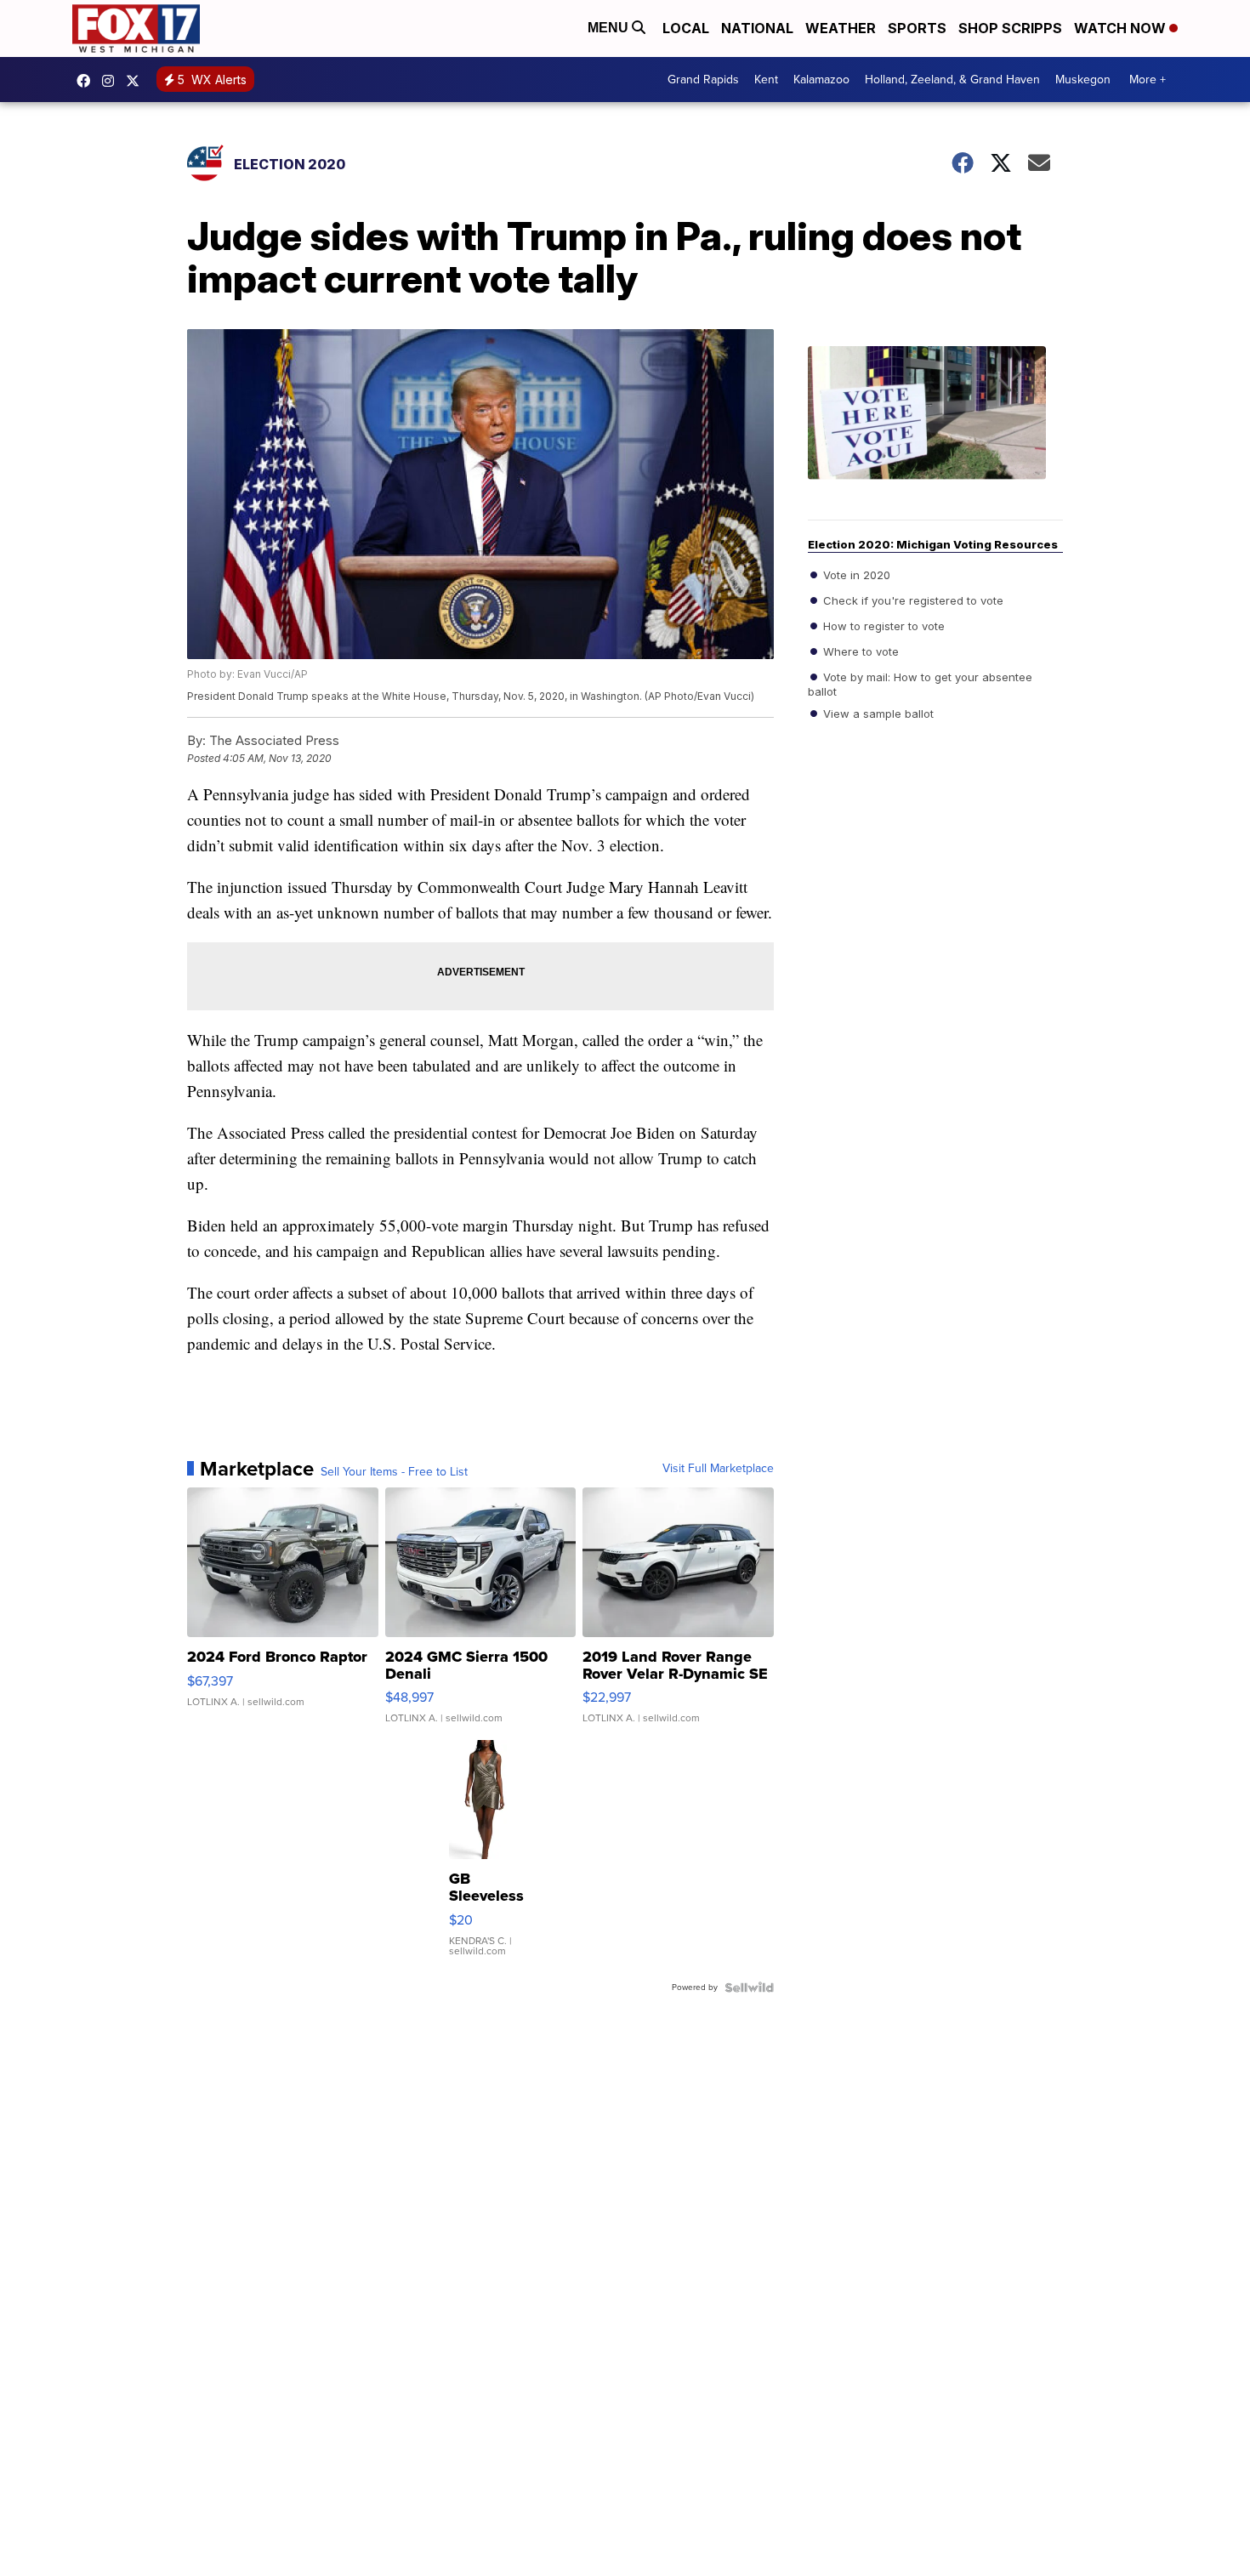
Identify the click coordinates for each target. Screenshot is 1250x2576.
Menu (610, 28)
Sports (917, 28)
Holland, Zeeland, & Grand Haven (952, 80)
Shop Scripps (1010, 28)
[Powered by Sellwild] (749, 1987)
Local (686, 28)
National (757, 28)
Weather (841, 28)
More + (1148, 80)
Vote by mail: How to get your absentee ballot (920, 684)
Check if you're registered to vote (912, 600)
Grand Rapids (703, 80)
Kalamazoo (821, 80)
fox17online (88, 81)
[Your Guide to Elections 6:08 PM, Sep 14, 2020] (935, 433)
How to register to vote (882, 626)
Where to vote (859, 651)
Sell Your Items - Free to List (394, 1472)
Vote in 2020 (855, 575)
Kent (766, 80)
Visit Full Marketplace (718, 1469)
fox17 (137, 81)
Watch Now (1122, 28)
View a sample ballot (877, 714)
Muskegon (1083, 80)
